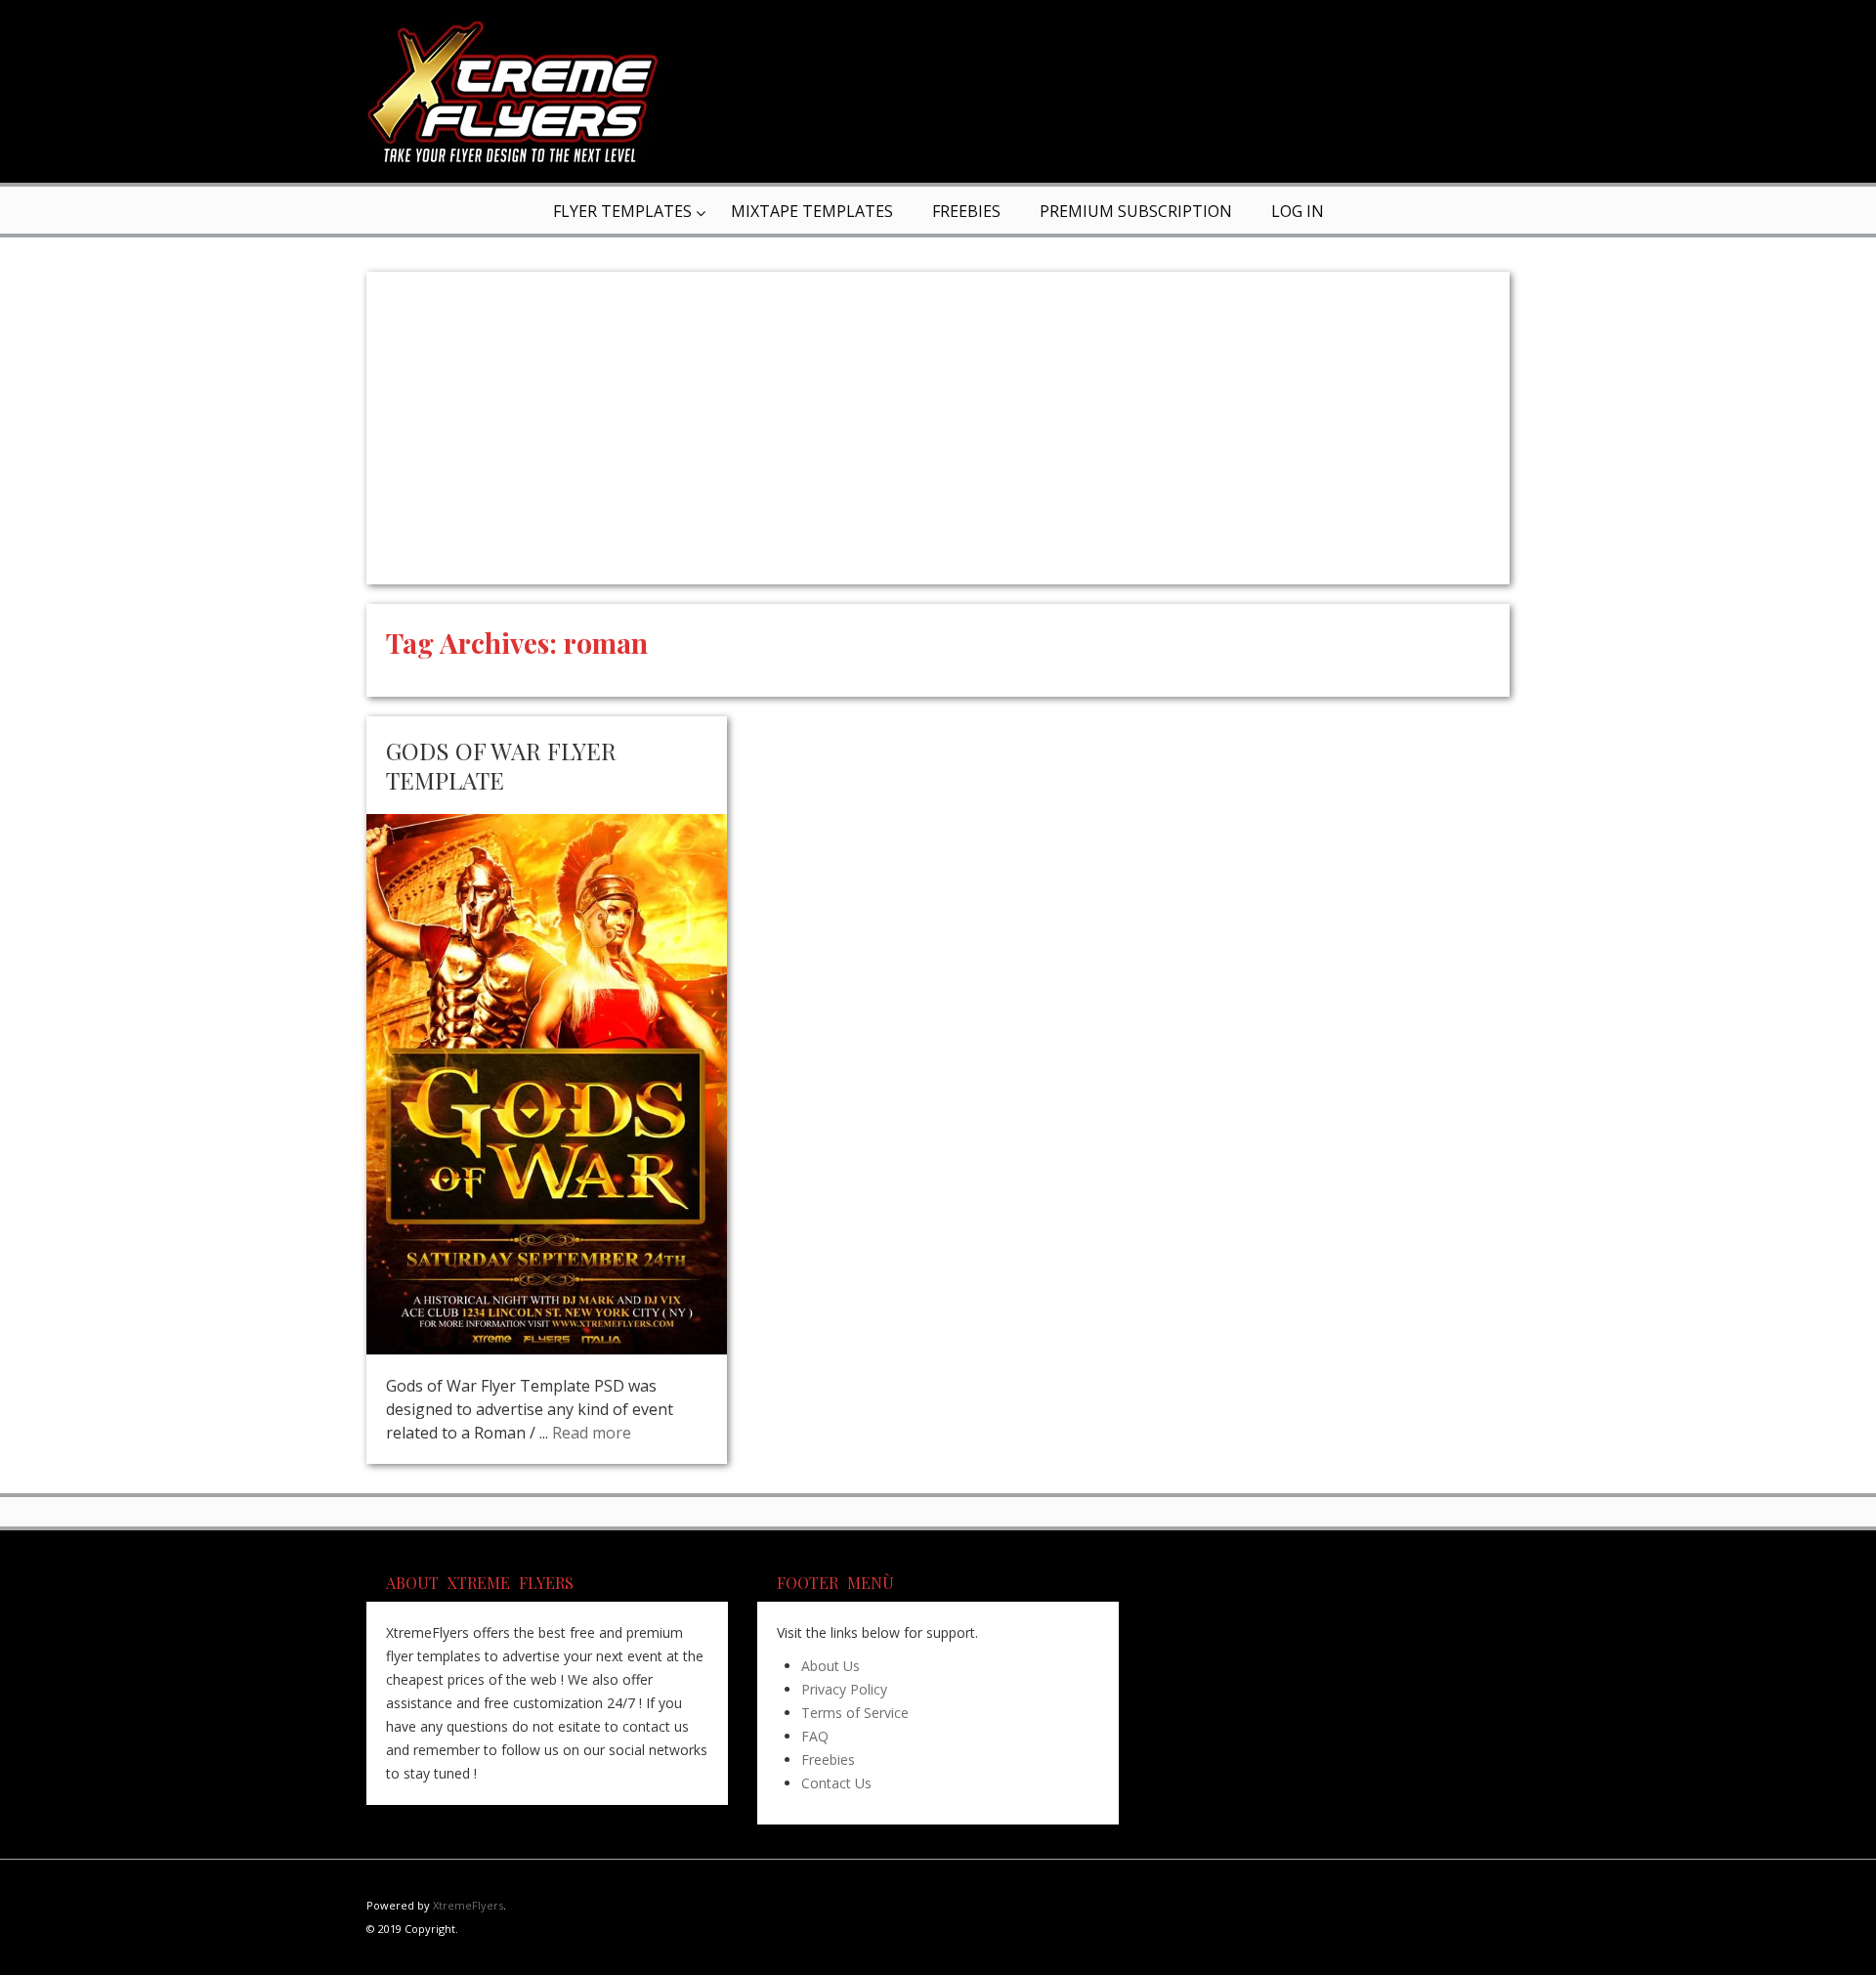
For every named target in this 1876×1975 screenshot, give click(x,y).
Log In (1298, 211)
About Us (831, 1666)
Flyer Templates (622, 211)
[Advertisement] (938, 428)
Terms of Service (855, 1713)
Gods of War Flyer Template (501, 765)
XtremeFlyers (468, 1905)
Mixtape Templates (812, 211)
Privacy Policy (844, 1689)
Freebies (966, 211)
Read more (592, 1433)
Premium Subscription (1136, 211)
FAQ (815, 1736)
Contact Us (836, 1783)
